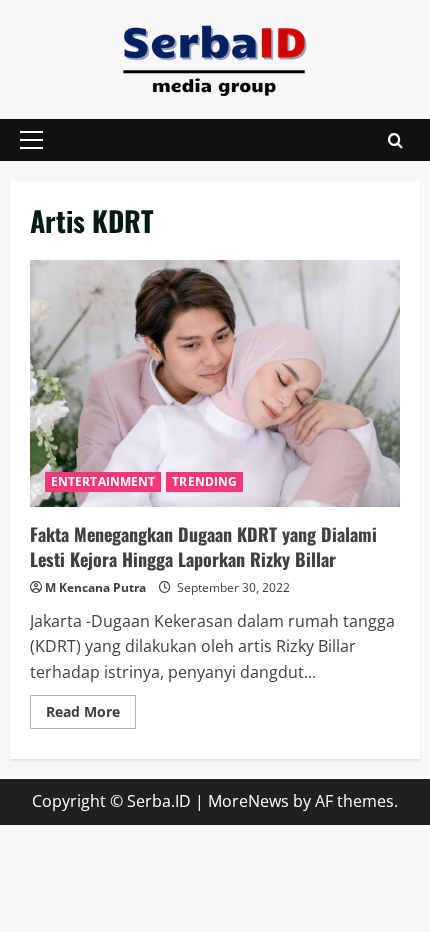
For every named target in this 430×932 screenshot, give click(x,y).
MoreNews (248, 801)
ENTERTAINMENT (103, 481)
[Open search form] (395, 140)
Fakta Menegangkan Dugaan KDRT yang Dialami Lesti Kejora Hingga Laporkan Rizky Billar (215, 383)
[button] (31, 140)
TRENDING (204, 481)
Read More (91, 715)
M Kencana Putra (95, 587)
